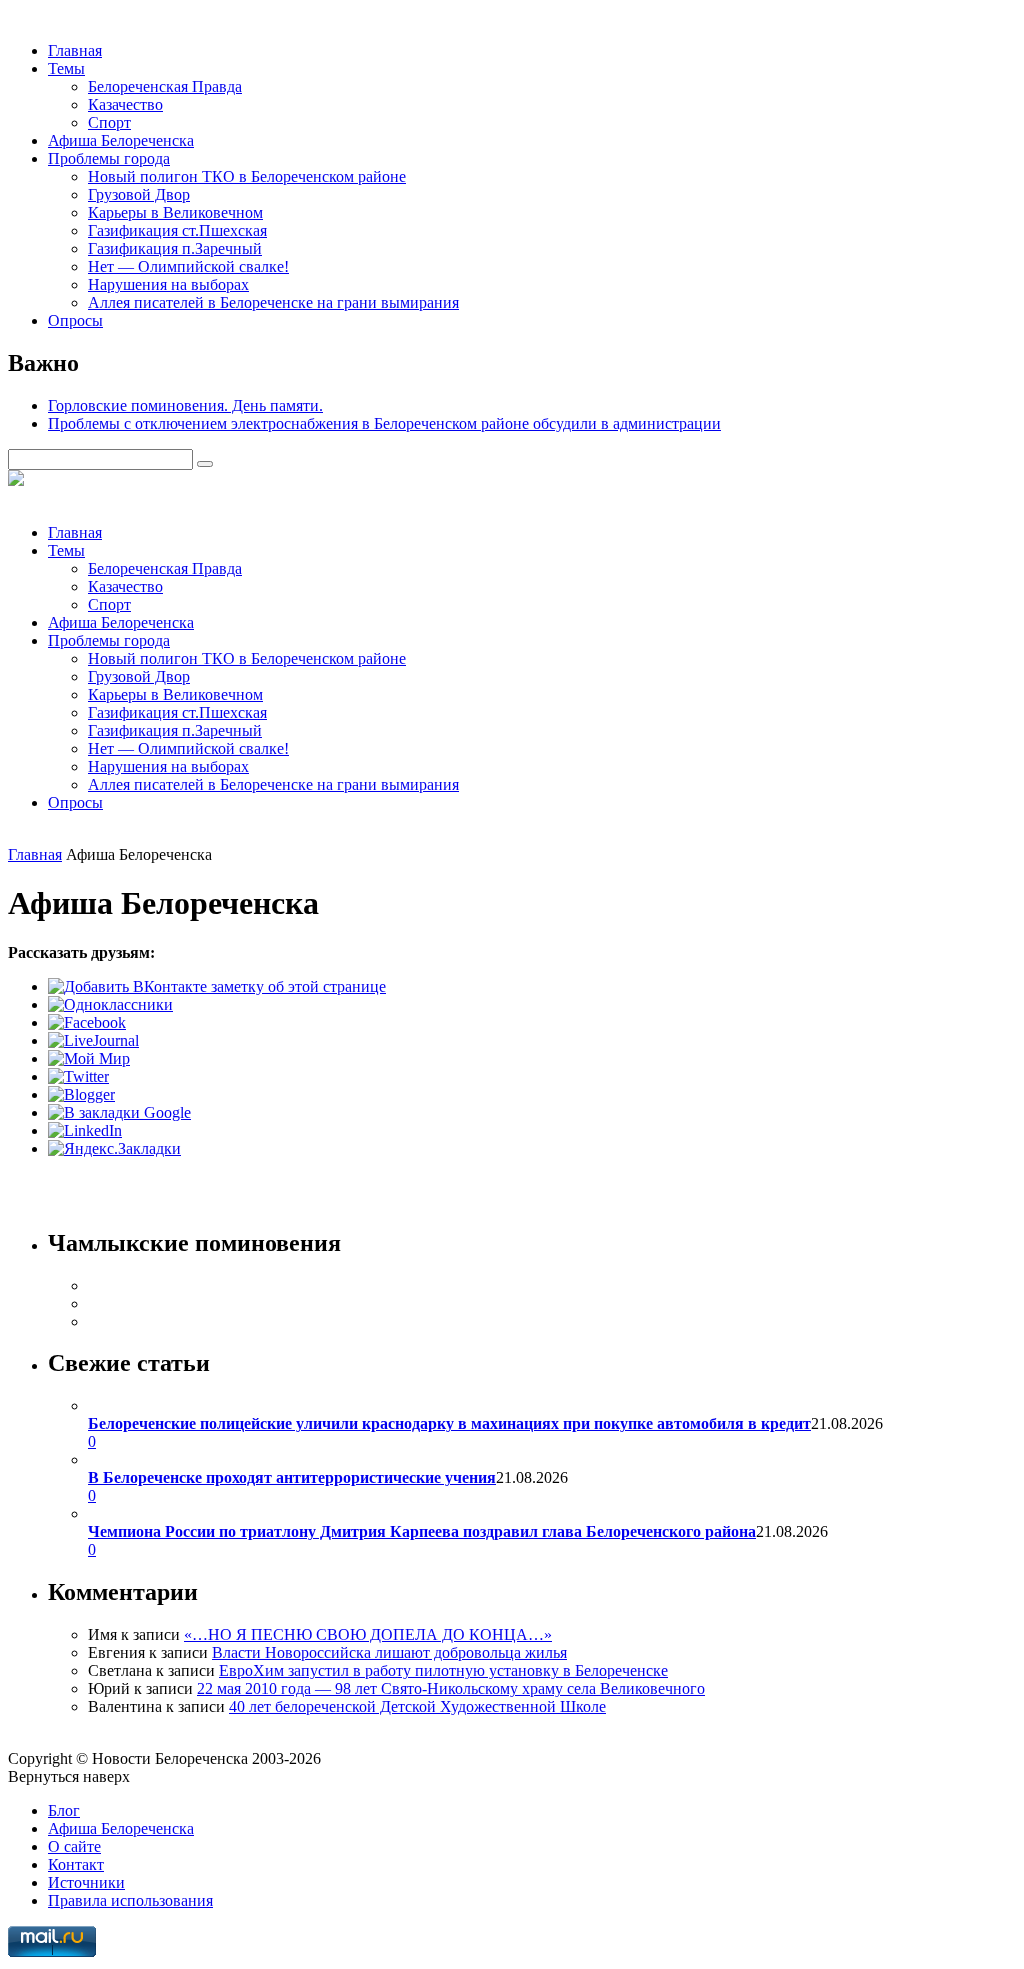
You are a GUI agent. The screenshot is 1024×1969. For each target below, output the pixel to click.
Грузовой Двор (139, 194)
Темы (66, 68)
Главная (75, 50)
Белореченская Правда (165, 86)
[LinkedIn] (85, 1130)
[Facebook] (87, 1022)
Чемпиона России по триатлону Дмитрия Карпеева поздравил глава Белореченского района (422, 1531)
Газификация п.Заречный (175, 248)
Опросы (75, 320)
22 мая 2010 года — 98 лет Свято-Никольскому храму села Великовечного (451, 1688)
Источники (86, 1882)
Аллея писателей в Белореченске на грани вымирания (273, 302)
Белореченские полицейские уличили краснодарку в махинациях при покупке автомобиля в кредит (449, 1423)
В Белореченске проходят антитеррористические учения (292, 1477)
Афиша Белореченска (121, 140)
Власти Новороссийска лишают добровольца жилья (389, 1652)
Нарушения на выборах (168, 284)
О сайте (74, 1846)
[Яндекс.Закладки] (114, 1148)
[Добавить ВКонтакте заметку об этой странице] (217, 986)
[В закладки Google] (119, 1112)
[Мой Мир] (89, 1058)
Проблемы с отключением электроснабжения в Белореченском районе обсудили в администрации (384, 423)
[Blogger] (81, 1094)
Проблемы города (109, 158)
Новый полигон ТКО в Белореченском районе (247, 176)
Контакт (76, 1864)
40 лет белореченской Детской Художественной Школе (417, 1706)
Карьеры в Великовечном (175, 212)
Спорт (109, 122)
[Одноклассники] (110, 1004)
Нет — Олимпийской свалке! (188, 266)
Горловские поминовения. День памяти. (185, 405)
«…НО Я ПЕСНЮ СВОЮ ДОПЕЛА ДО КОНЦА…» (368, 1634)
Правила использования (130, 1900)
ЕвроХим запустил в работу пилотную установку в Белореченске (443, 1670)
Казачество (125, 104)
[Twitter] (78, 1076)
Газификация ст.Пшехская (177, 230)
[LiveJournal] (93, 1040)
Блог (64, 1810)
